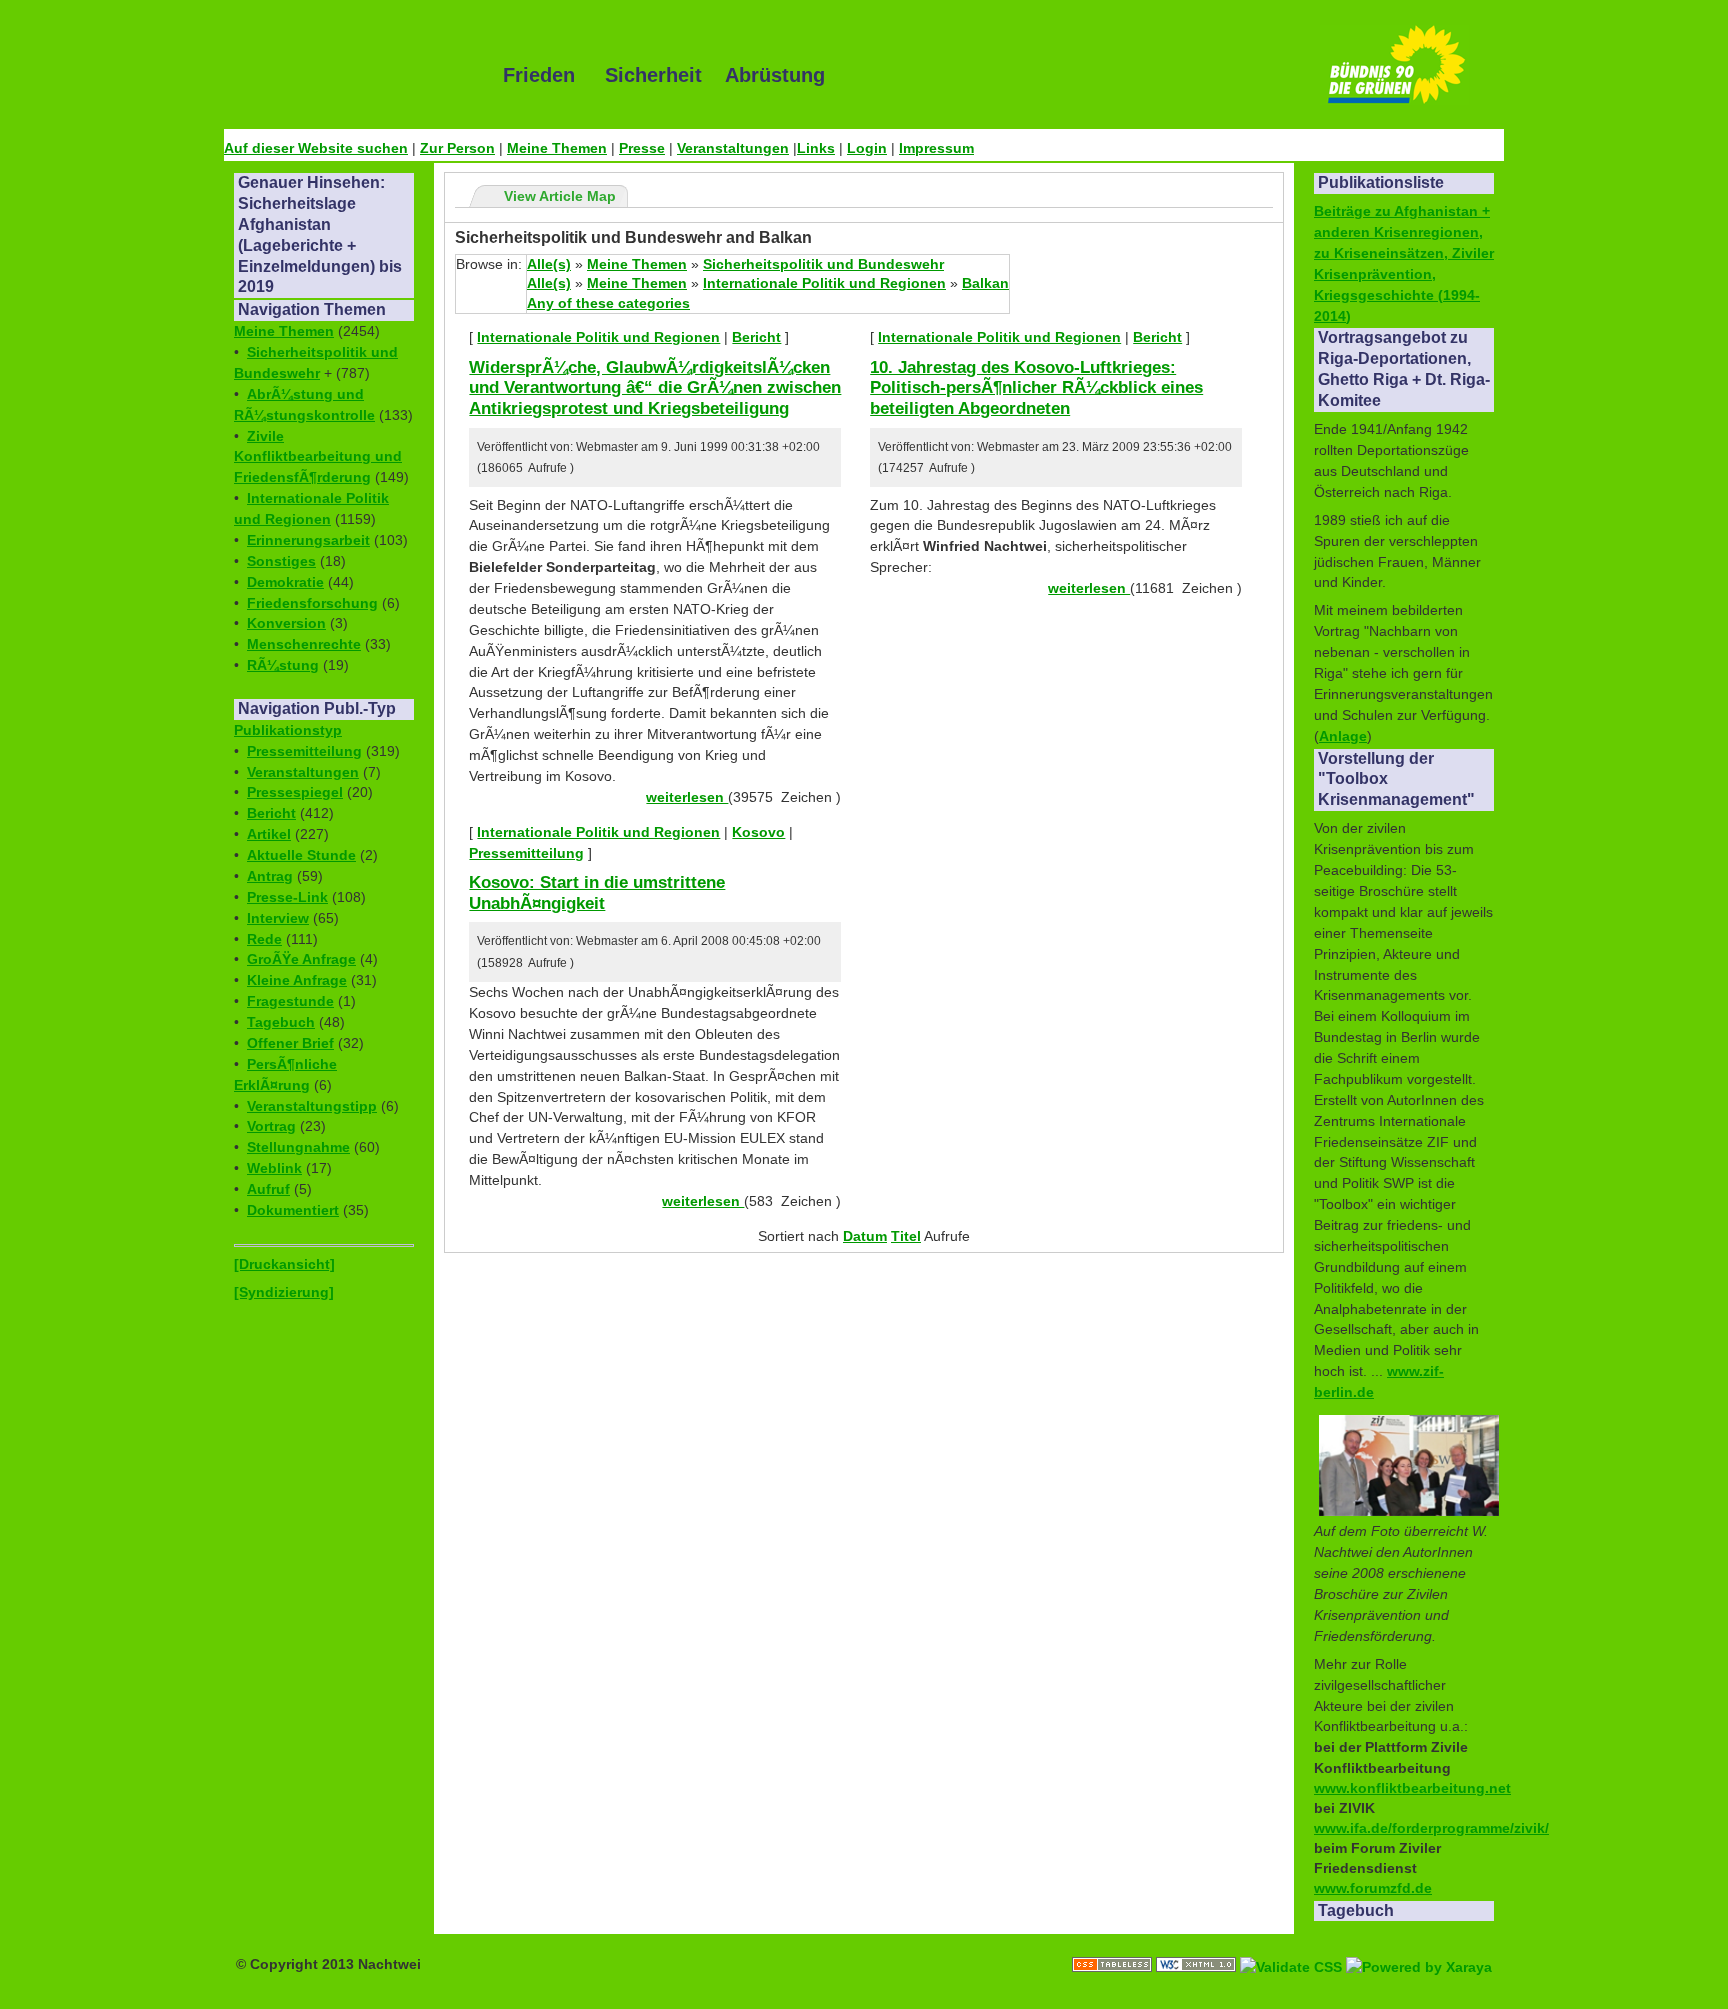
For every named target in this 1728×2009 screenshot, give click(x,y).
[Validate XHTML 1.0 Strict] (1198, 1944)
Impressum (936, 148)
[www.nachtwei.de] (349, 75)
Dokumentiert (293, 1210)
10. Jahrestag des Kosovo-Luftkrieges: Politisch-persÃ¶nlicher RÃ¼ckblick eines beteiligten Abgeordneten (1036, 387)
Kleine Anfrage (297, 980)
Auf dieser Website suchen (316, 148)
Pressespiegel (295, 792)
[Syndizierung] (284, 1292)
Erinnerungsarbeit (308, 540)
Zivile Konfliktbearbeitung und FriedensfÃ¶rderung (318, 457)
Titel (906, 1236)
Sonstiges (281, 561)
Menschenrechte (304, 644)
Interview (278, 918)
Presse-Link (287, 897)
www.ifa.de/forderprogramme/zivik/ (1431, 1828)
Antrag (270, 876)
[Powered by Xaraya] (1419, 1944)
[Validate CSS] (1293, 1944)
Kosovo (758, 832)
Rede (264, 939)
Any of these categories (608, 303)
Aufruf (268, 1189)
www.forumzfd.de (1373, 1888)
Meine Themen (557, 148)
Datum (865, 1236)
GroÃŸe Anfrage (301, 959)
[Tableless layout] (1114, 1944)
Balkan (985, 283)
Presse (642, 148)
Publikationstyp (288, 730)
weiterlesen (687, 797)
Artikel (269, 834)
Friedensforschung (312, 603)
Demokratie (285, 582)
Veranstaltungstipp (312, 1106)
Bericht (271, 813)
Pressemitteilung (304, 751)
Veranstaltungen (733, 148)
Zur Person (457, 148)
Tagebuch (281, 1022)
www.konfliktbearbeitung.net (1412, 1788)
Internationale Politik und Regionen (824, 283)
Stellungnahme (298, 1147)
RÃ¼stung (283, 665)
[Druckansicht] (284, 1264)
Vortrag (271, 1126)
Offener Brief (290, 1043)
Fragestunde (290, 1001)
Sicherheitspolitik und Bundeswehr (823, 264)
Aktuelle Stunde (301, 855)
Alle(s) (549, 264)
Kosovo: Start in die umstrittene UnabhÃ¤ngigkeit (597, 892)
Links (816, 148)
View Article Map (560, 196)
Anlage (1343, 736)
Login (867, 148)
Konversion (286, 623)
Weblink (274, 1168)
